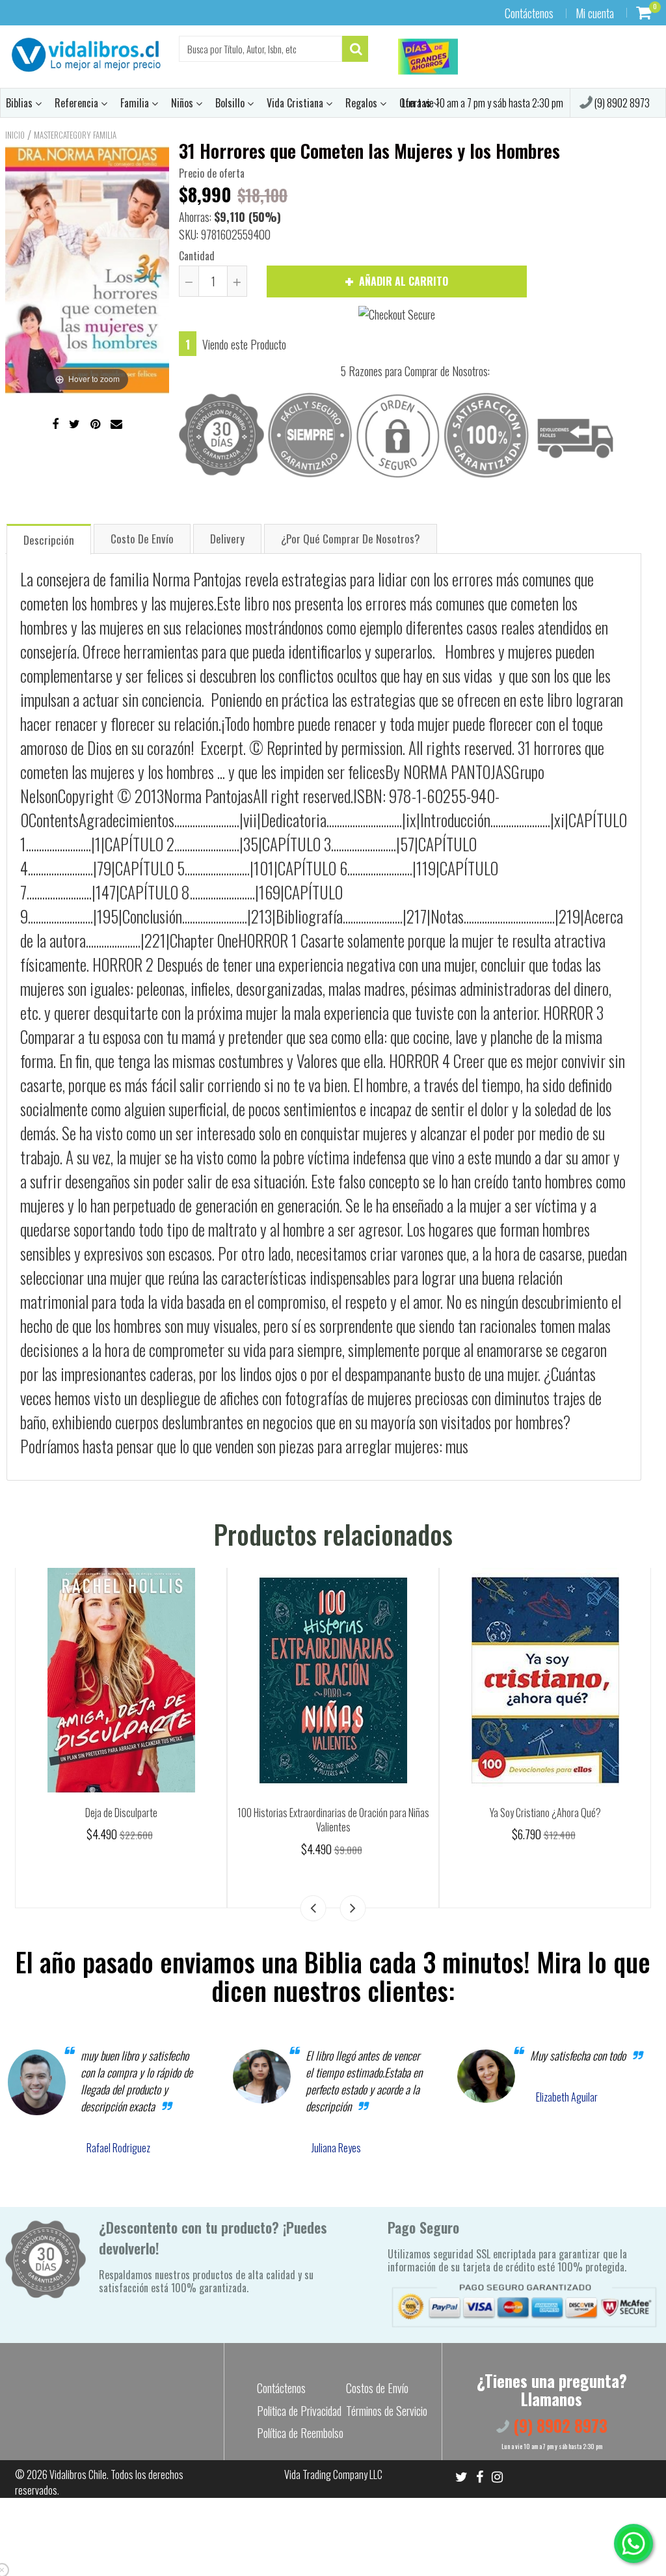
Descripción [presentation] (49, 540)
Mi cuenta (595, 13)
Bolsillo (231, 103)
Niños (183, 103)
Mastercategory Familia (75, 135)
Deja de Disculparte (545, 1813)
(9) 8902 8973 (621, 103)
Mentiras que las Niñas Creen (121, 1813)
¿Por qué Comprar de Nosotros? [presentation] (351, 539)
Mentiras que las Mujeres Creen (333, 1813)
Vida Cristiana (296, 103)
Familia (136, 103)
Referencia (78, 103)
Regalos (363, 103)
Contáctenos (529, 13)
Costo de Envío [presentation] (142, 539)
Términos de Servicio (387, 2411)
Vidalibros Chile (78, 2474)
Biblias (20, 103)
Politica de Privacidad (299, 2411)
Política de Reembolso (300, 2433)
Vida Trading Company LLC (333, 2474)
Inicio (15, 135)
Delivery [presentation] (227, 539)
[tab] (49, 539)
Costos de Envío (377, 2388)
